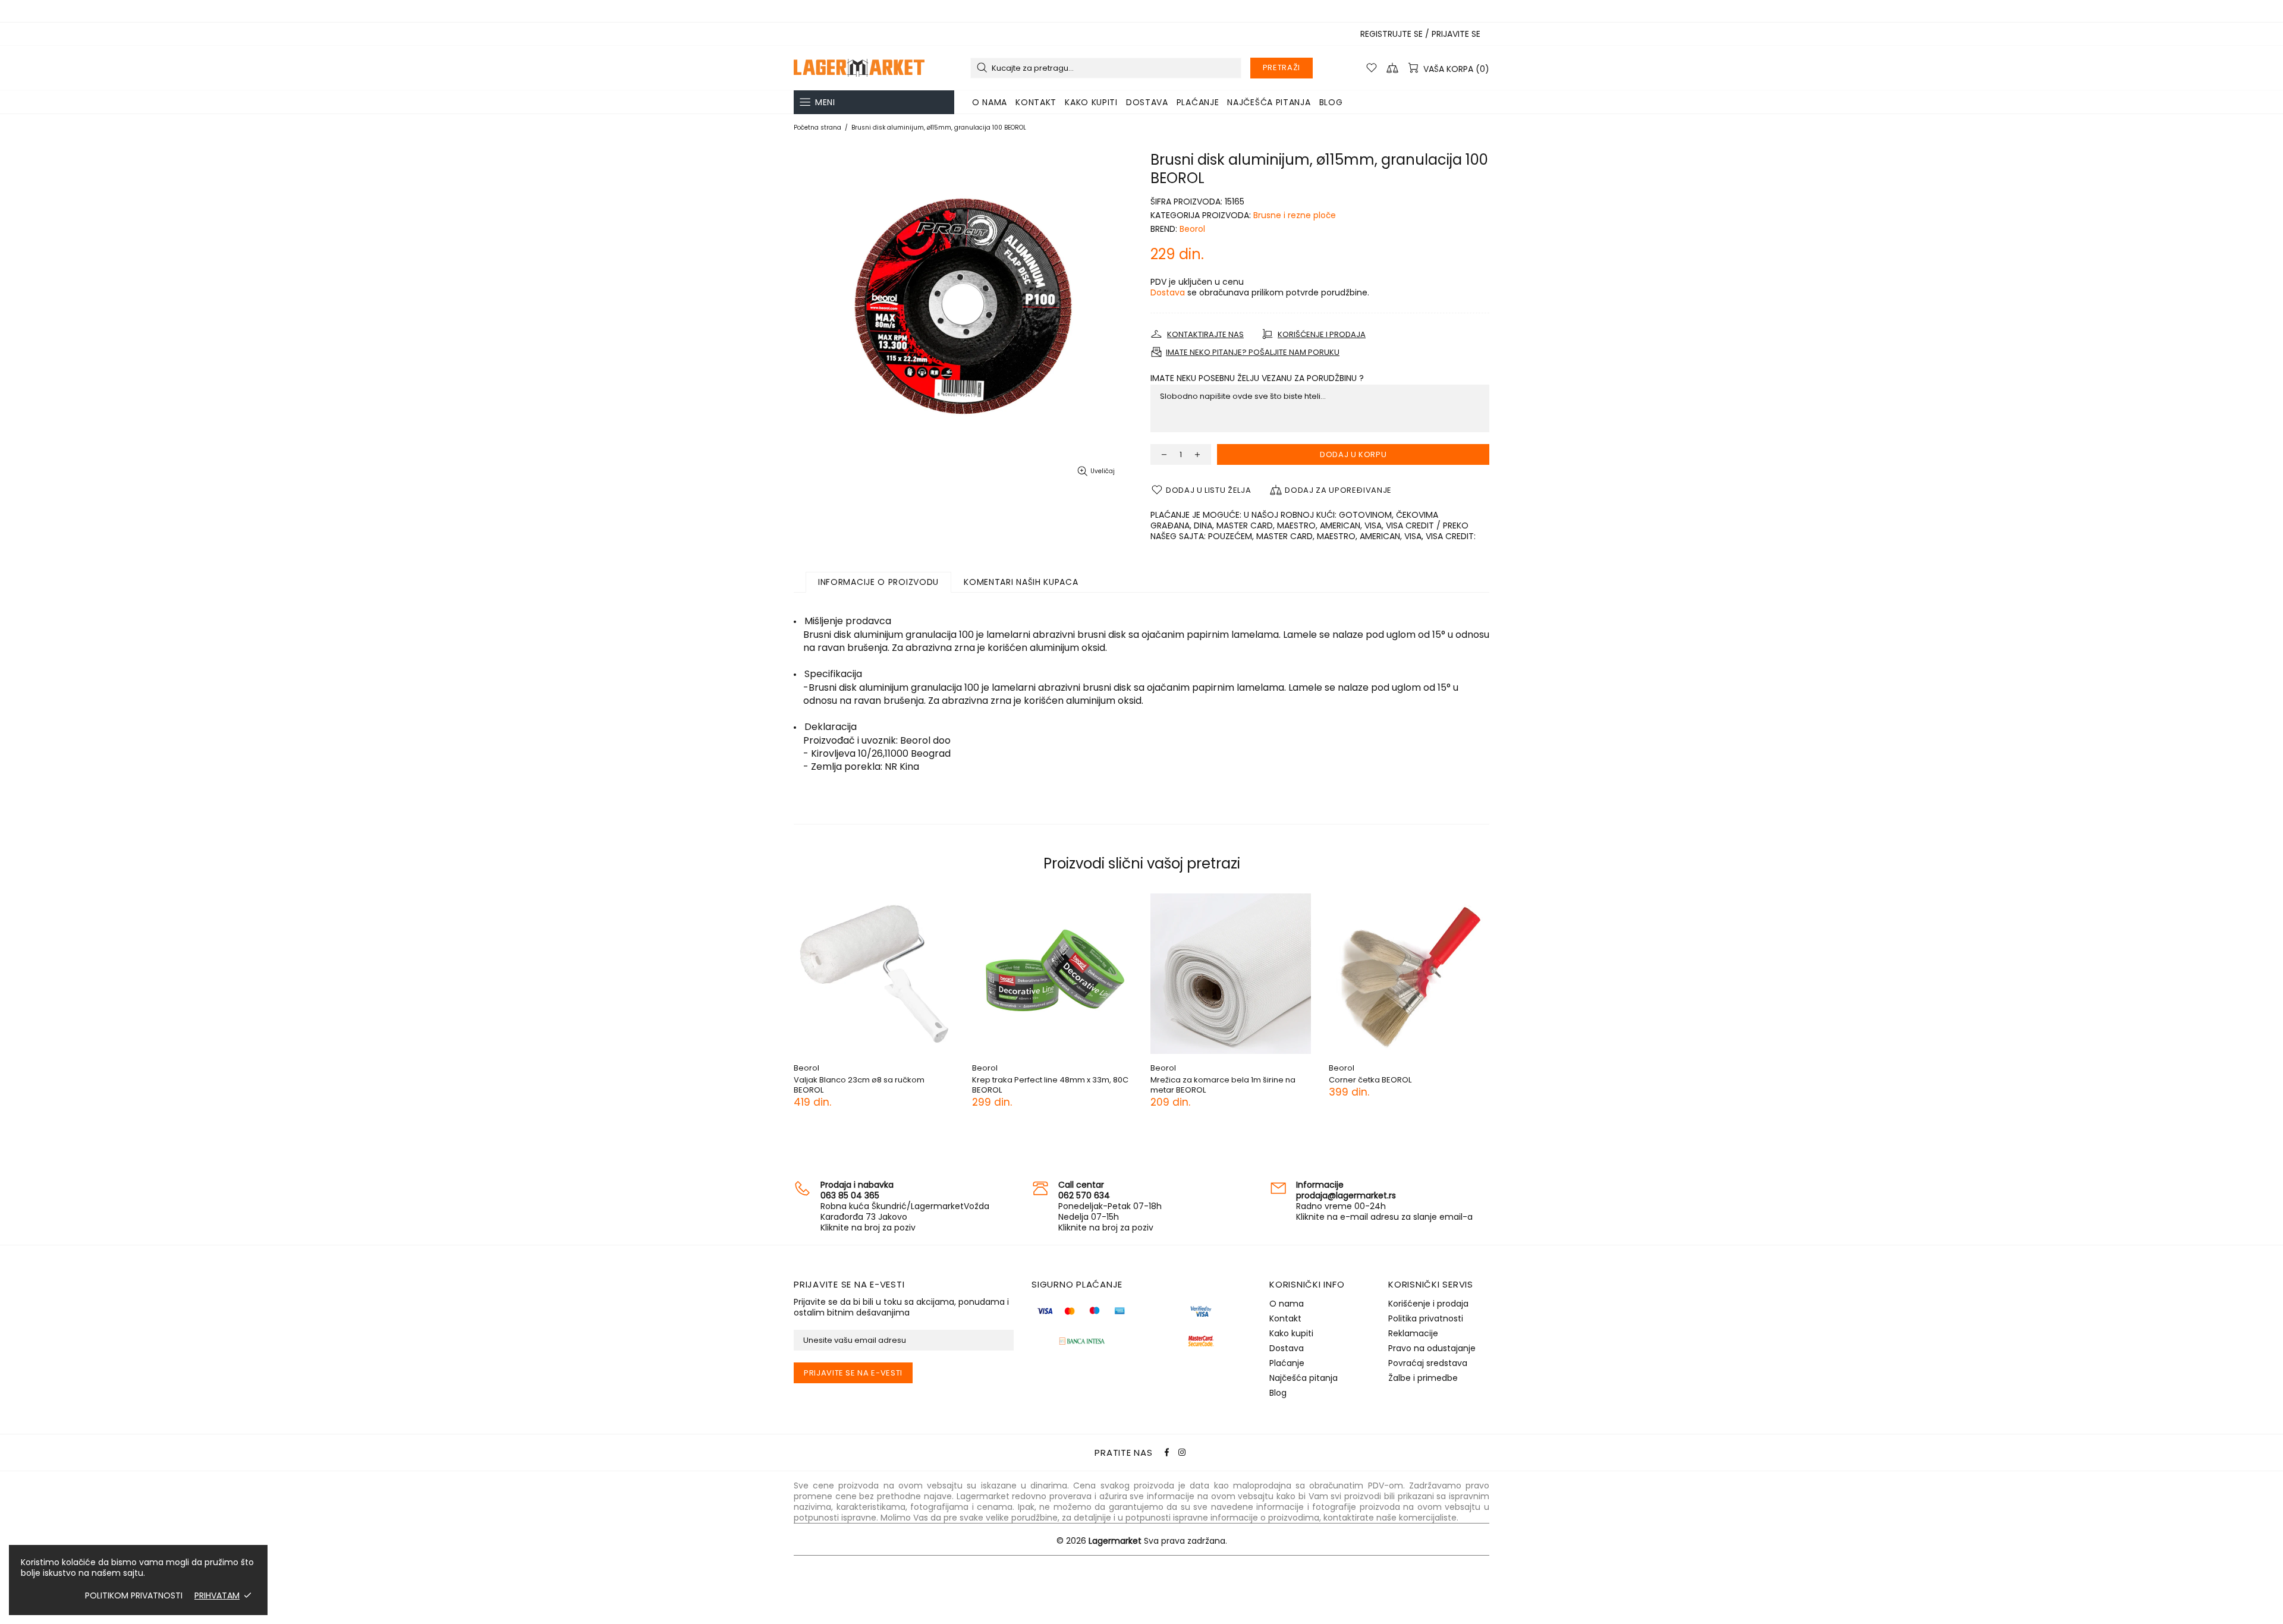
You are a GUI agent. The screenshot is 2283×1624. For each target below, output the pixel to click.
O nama (1287, 1304)
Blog (1278, 1393)
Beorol (1192, 229)
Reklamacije (1413, 1333)
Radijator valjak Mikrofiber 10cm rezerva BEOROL (913, 1085)
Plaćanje (1287, 1363)
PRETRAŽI (1282, 67)
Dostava (1168, 292)
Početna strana (817, 128)
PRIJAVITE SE (1456, 34)
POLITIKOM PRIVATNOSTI (134, 1595)
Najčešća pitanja (1304, 1378)
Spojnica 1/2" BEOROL (1233, 1080)
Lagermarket (859, 68)
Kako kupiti (1291, 1333)
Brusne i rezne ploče (1295, 215)
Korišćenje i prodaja (1428, 1304)
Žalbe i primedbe (1423, 1378)
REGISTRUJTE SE (1392, 34)
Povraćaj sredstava (1428, 1363)
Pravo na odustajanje (1432, 1348)
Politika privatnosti (1426, 1318)
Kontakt (1285, 1318)
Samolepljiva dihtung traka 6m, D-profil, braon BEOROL (1090, 1085)
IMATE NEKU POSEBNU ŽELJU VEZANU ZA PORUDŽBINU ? (1257, 378)
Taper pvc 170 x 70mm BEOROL (1429, 1080)
